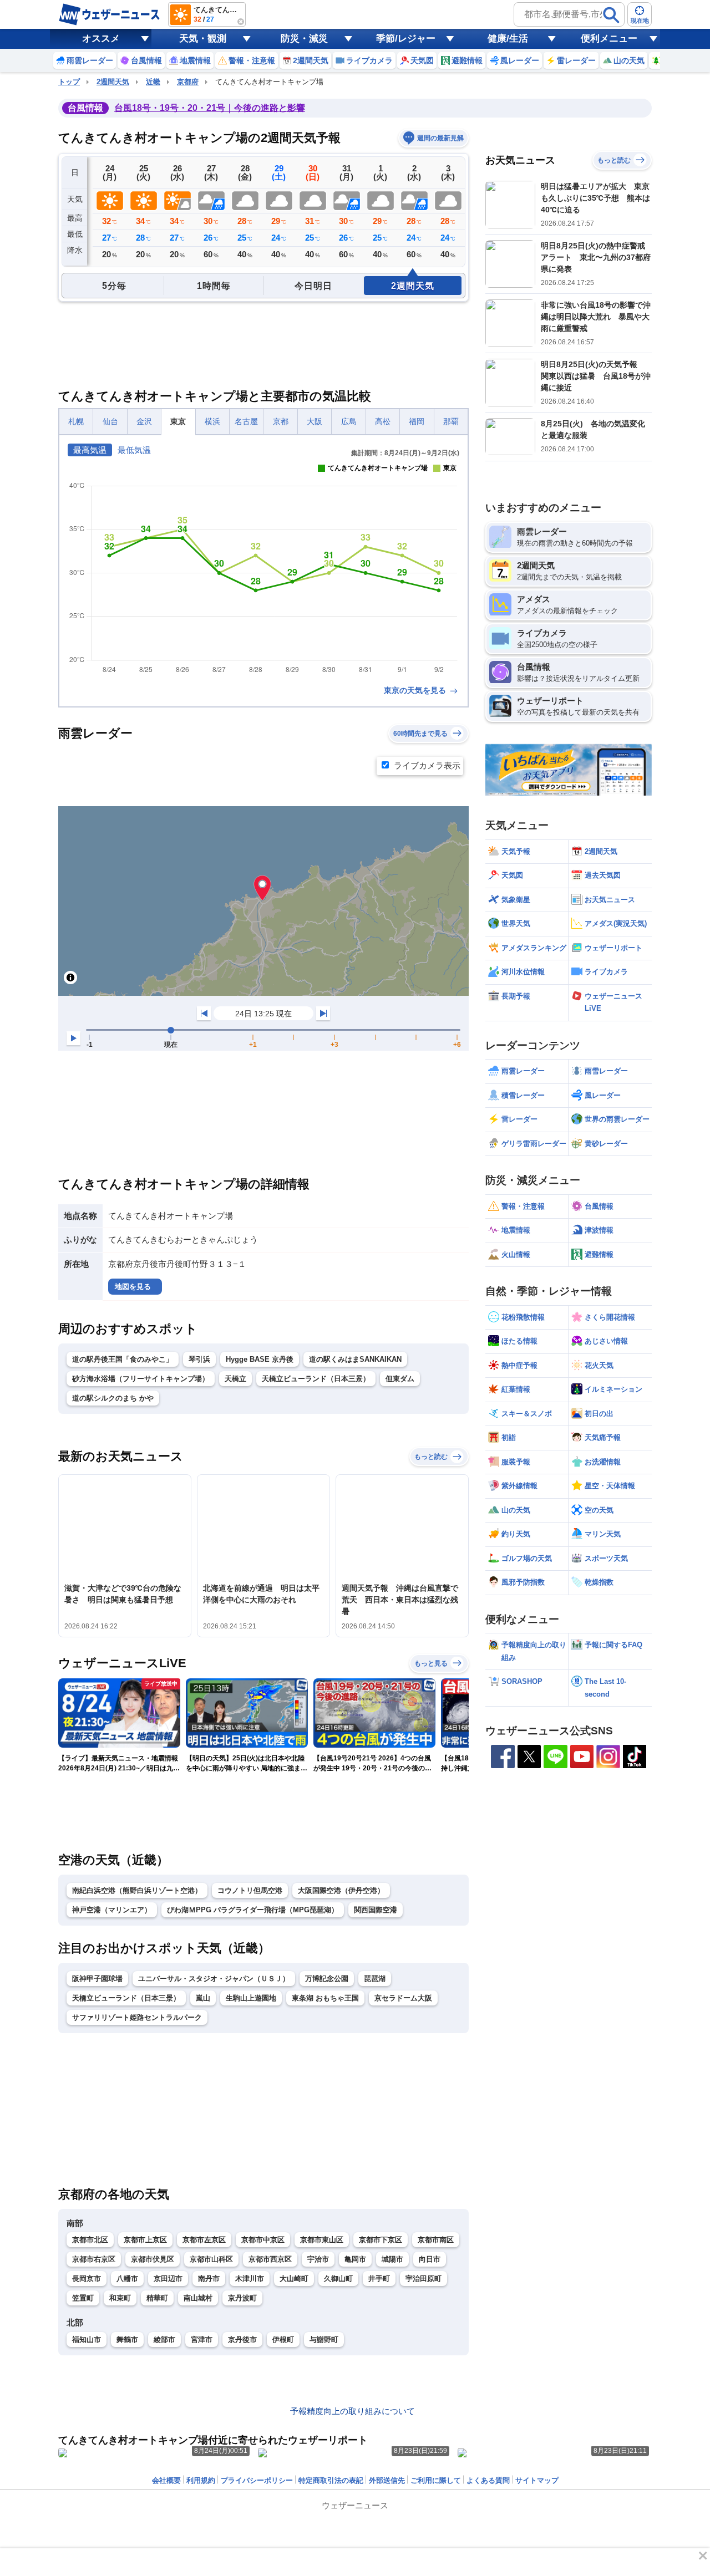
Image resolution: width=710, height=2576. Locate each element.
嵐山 (203, 1998)
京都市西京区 (270, 2259)
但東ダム (400, 1379)
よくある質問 (488, 2480)
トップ (69, 82)
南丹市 (209, 2279)
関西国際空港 (376, 1910)
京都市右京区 (94, 2259)
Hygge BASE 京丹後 (260, 1359)
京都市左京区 (204, 2240)
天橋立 (235, 1379)
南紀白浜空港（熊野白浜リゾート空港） (137, 1890)
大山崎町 (294, 2279)
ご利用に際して (436, 2480)
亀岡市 (355, 2259)
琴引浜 (199, 1359)
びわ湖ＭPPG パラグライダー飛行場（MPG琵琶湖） (253, 1910)
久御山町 (338, 2279)
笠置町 (83, 2298)
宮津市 (202, 2340)
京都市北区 (90, 2240)
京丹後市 (242, 2340)
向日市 (430, 2259)
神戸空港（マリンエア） (112, 1910)
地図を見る (133, 1287)
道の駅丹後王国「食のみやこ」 (123, 1359)
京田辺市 (168, 2279)
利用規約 (201, 2480)
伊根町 (283, 2340)
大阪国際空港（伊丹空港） (341, 1890)
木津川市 (250, 2279)
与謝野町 (324, 2340)
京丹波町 (242, 2298)
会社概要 (166, 2480)
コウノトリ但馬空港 (250, 1890)
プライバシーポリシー (257, 2480)
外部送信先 (387, 2480)
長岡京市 (87, 2279)
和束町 (120, 2298)
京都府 (188, 82)
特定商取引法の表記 (331, 2480)
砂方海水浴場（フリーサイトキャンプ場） (141, 1379)
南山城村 (198, 2298)
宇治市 (318, 2259)
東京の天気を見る (416, 690)
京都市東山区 (322, 2240)
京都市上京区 (145, 2240)
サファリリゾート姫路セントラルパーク (137, 2017)
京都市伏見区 (153, 2259)
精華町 (157, 2298)
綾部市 (164, 2340)
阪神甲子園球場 (97, 1979)
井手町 (379, 2279)
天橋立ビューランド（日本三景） (316, 1379)
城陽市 (392, 2259)
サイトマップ (537, 2480)
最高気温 (90, 450)
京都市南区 (436, 2240)
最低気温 (134, 450)
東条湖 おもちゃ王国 (325, 1998)
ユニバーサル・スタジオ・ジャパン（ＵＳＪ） (214, 1979)
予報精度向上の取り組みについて (353, 2411)
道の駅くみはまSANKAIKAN (355, 1359)
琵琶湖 (375, 1979)
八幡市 (127, 2279)
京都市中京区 (263, 2240)
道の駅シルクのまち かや (113, 1398)
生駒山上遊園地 (251, 1998)
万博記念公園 (327, 1979)
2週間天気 (113, 82)
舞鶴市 (127, 2340)
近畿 (153, 82)
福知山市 (87, 2340)
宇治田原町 (424, 2279)
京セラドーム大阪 (403, 1998)
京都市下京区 (381, 2240)
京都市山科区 (211, 2259)
